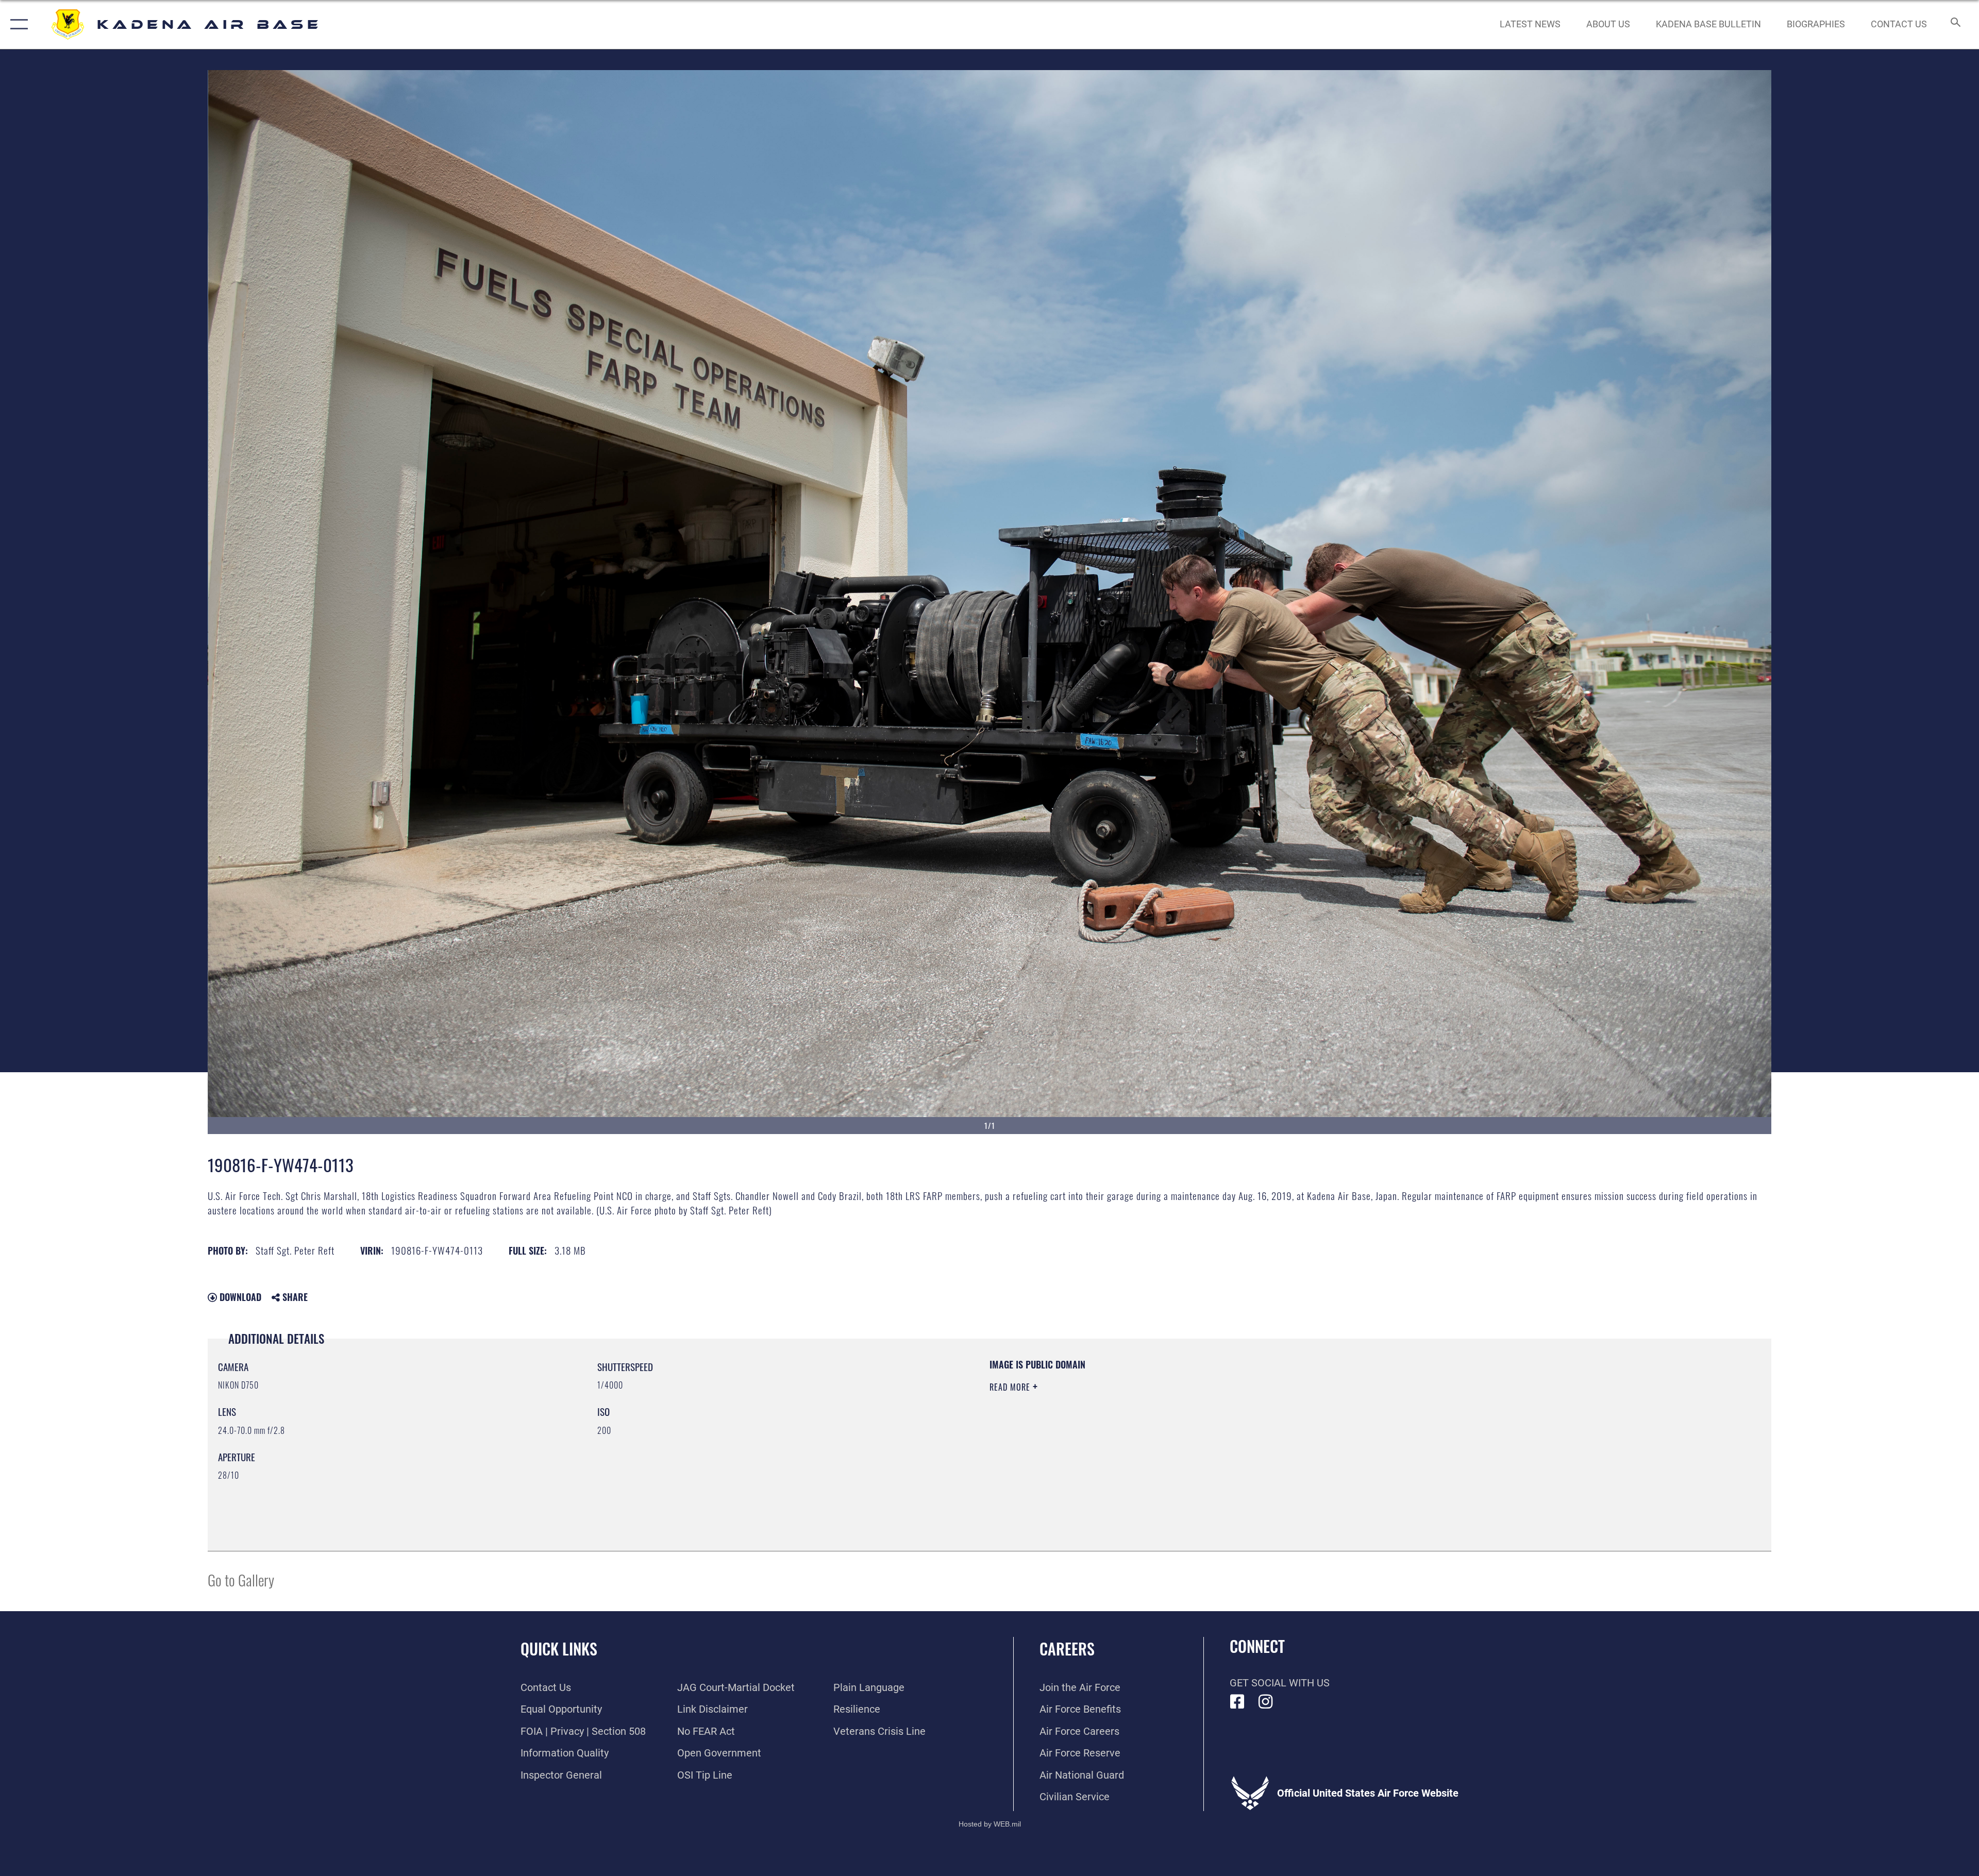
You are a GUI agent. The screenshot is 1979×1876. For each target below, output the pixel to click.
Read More (1011, 1387)
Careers (1067, 1649)
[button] (17, 24)
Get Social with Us (1280, 1683)
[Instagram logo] (1266, 1702)
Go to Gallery (241, 1579)
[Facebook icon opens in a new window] (1237, 1702)
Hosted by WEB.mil (990, 1824)
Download (239, 1297)
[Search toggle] (1955, 24)
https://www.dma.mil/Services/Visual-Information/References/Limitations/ (1317, 1424)
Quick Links (559, 1649)
